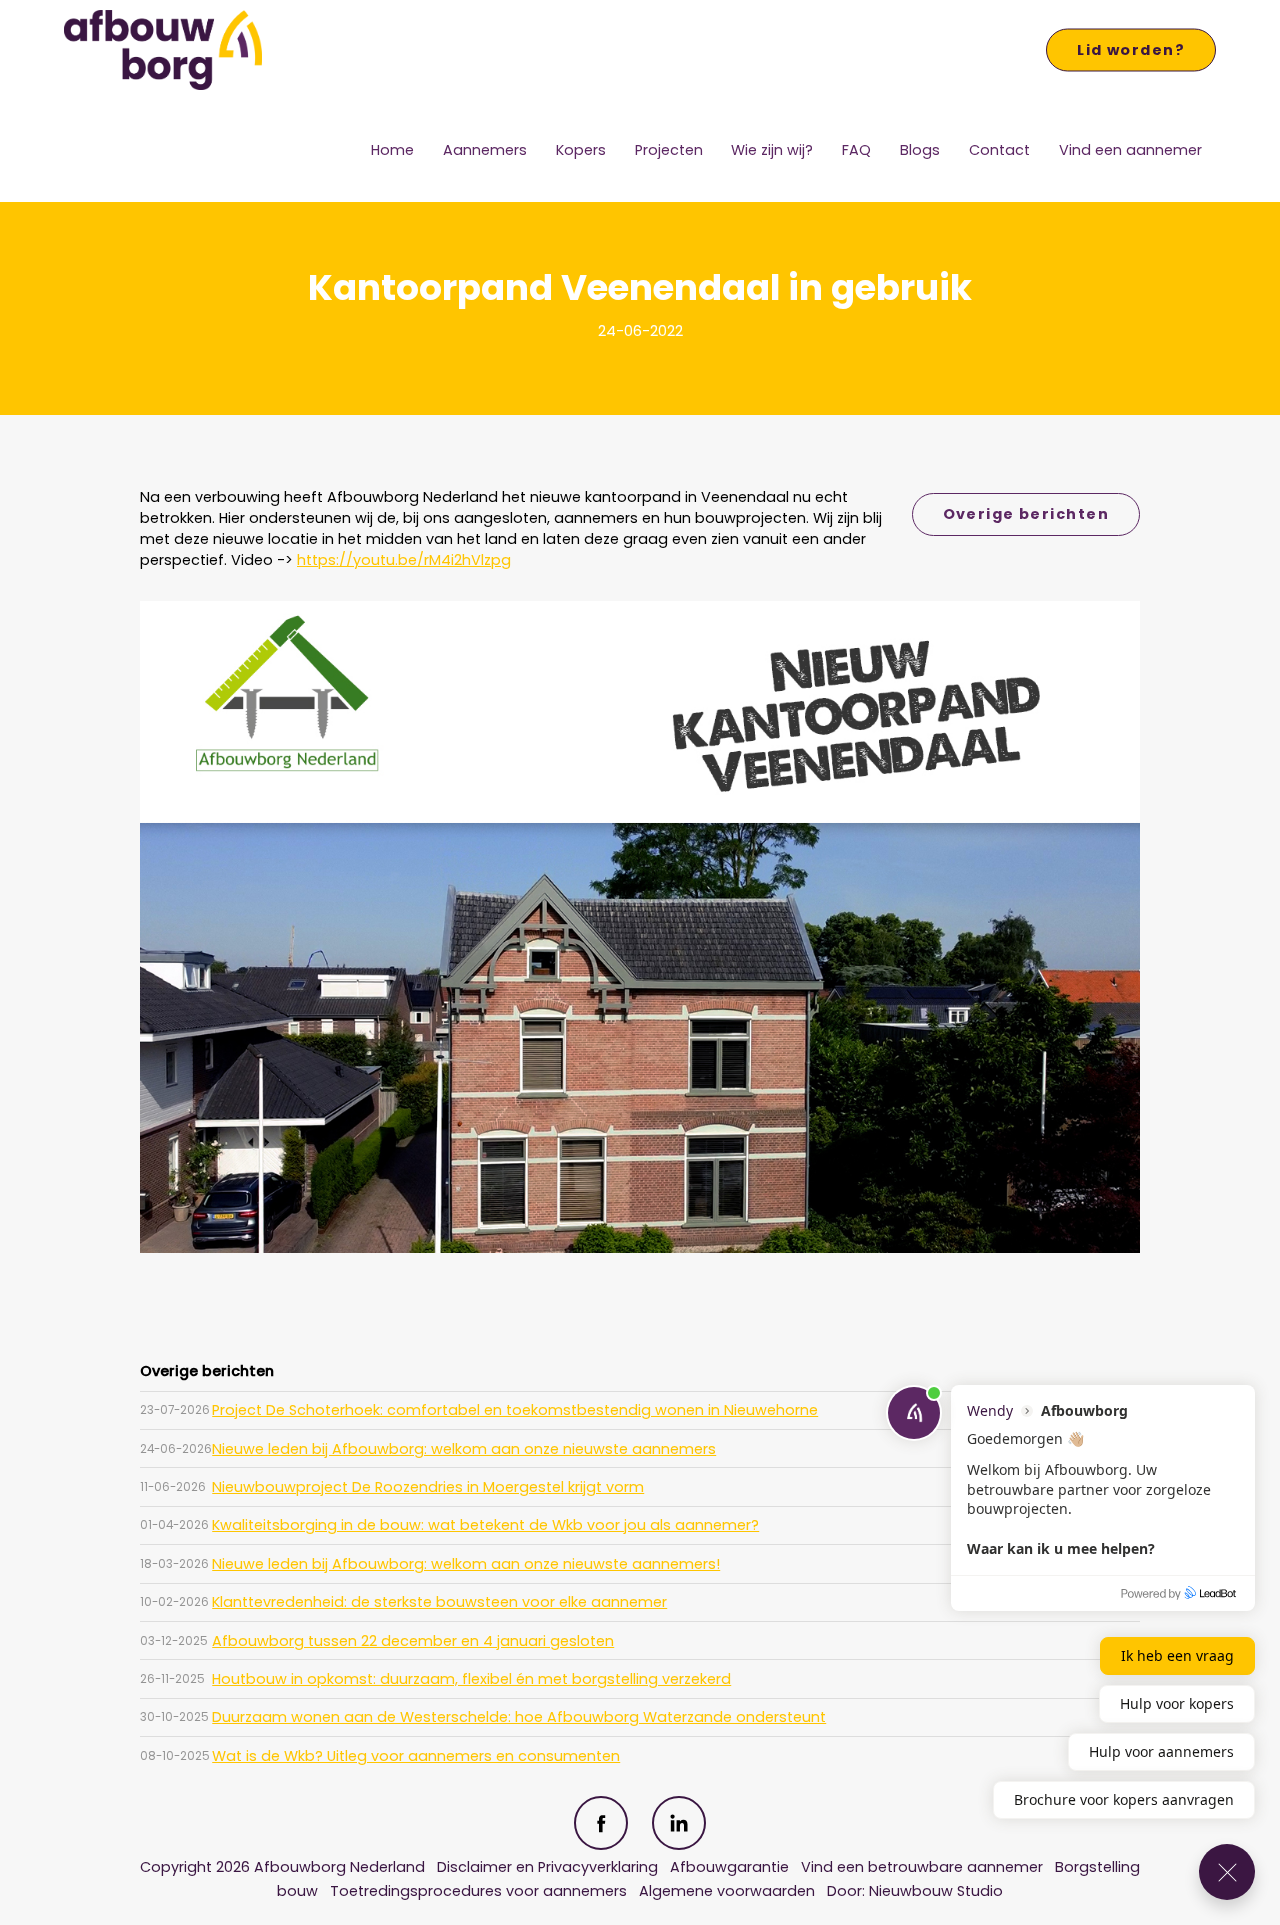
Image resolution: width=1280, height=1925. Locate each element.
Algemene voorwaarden (727, 1891)
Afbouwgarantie (731, 1867)
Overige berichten (1026, 514)
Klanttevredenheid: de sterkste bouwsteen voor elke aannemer (439, 1602)
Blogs (920, 150)
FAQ (856, 150)
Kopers (581, 150)
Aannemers (485, 150)
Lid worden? (1131, 50)
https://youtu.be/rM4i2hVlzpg (404, 560)
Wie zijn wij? (772, 150)
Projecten (669, 150)
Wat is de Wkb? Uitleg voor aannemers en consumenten (416, 1756)
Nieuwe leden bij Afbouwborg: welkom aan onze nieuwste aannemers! (466, 1564)
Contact (999, 150)
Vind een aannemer (1130, 150)
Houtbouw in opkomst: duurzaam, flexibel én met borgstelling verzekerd (471, 1679)
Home (392, 150)
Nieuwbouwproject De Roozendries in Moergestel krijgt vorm (428, 1487)
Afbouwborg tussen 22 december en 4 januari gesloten (413, 1641)
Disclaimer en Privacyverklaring (547, 1867)
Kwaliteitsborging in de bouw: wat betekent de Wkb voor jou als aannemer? (485, 1525)
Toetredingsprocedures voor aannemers (478, 1891)
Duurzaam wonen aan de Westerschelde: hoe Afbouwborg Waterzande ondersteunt (519, 1717)
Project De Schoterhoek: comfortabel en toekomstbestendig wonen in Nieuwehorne (515, 1410)
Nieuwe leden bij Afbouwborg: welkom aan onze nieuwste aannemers (464, 1449)
